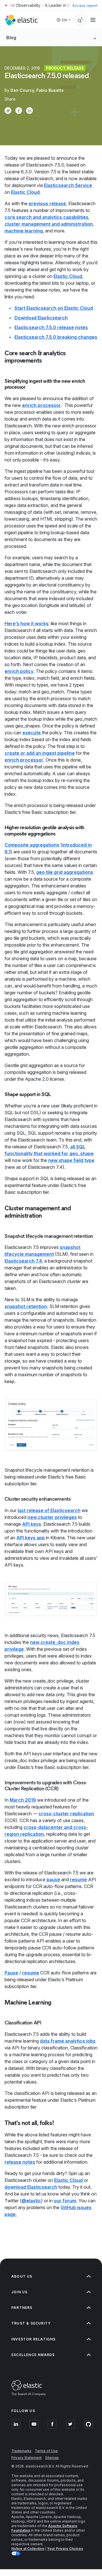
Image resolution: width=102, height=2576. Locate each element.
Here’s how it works (26, 623)
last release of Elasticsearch (49, 1510)
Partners (22, 2308)
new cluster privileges (52, 1517)
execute (32, 733)
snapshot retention (26, 1306)
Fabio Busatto (50, 90)
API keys (32, 1524)
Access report (85, 5)
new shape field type (71, 1160)
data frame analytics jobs (68, 2041)
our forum (65, 2201)
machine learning (24, 231)
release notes (20, 2162)
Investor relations (34, 2339)
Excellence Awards (33, 2355)
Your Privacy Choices (65, 2549)
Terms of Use (46, 2451)
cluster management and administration (49, 224)
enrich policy (19, 671)
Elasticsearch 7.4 (23, 1261)
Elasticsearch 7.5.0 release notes (51, 327)
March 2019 (23, 1800)
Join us (19, 2292)
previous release (47, 203)
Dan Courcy (22, 90)
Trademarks (21, 2451)
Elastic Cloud (25, 192)
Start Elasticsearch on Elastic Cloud (54, 308)
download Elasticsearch (31, 2187)
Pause (11, 1973)
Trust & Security (31, 2323)
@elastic (31, 2201)
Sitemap (52, 2458)
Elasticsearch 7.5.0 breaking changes (56, 337)
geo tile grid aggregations (65, 872)
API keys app (31, 1538)
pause (53, 1879)
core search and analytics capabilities (46, 217)
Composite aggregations (32, 845)
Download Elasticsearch (41, 318)
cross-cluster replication (66, 1814)
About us (22, 2276)
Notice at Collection (28, 2549)
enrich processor (42, 405)
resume (78, 1879)
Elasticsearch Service (68, 185)
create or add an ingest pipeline (40, 753)
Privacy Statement (26, 2458)
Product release (65, 68)
